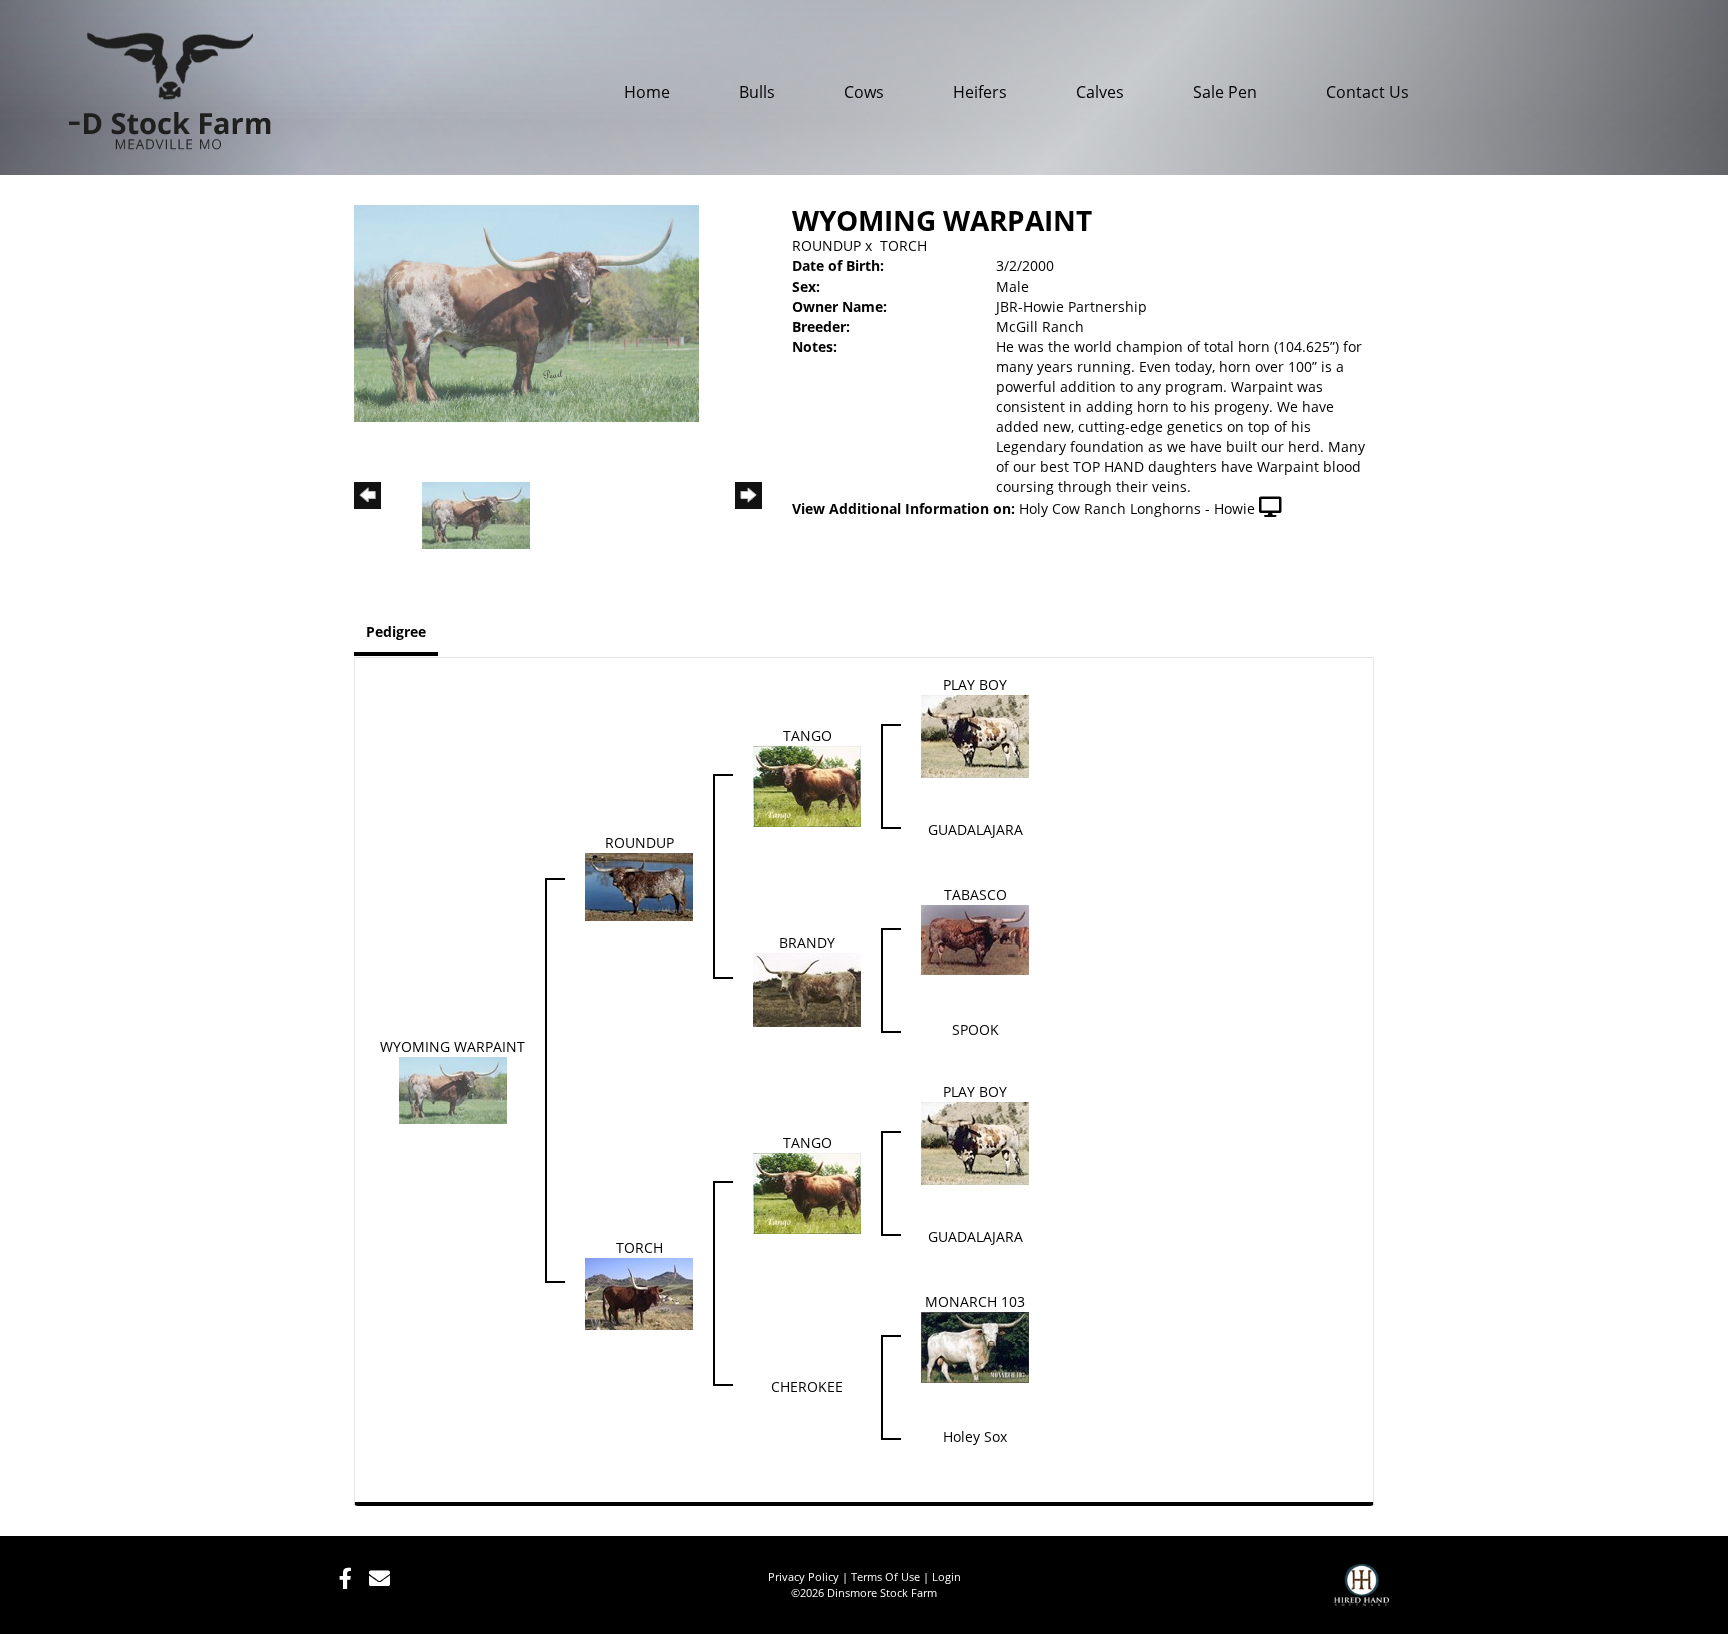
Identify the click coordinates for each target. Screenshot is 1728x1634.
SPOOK (975, 1029)
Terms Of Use (885, 1576)
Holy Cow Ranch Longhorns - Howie (1137, 508)
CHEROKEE (807, 1386)
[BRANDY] (807, 988)
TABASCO (975, 894)
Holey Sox (975, 1436)
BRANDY (807, 942)
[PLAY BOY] (975, 734)
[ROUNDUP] (639, 884)
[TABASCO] (975, 938)
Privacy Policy (803, 1576)
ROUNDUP (826, 245)
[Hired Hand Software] (1361, 1594)
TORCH (903, 245)
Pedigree (396, 631)
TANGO (807, 735)
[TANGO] (807, 784)
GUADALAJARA (975, 829)
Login (946, 1576)
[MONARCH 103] (975, 1345)
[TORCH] (639, 1291)
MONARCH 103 (975, 1301)
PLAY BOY (975, 684)
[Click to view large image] (526, 311)
